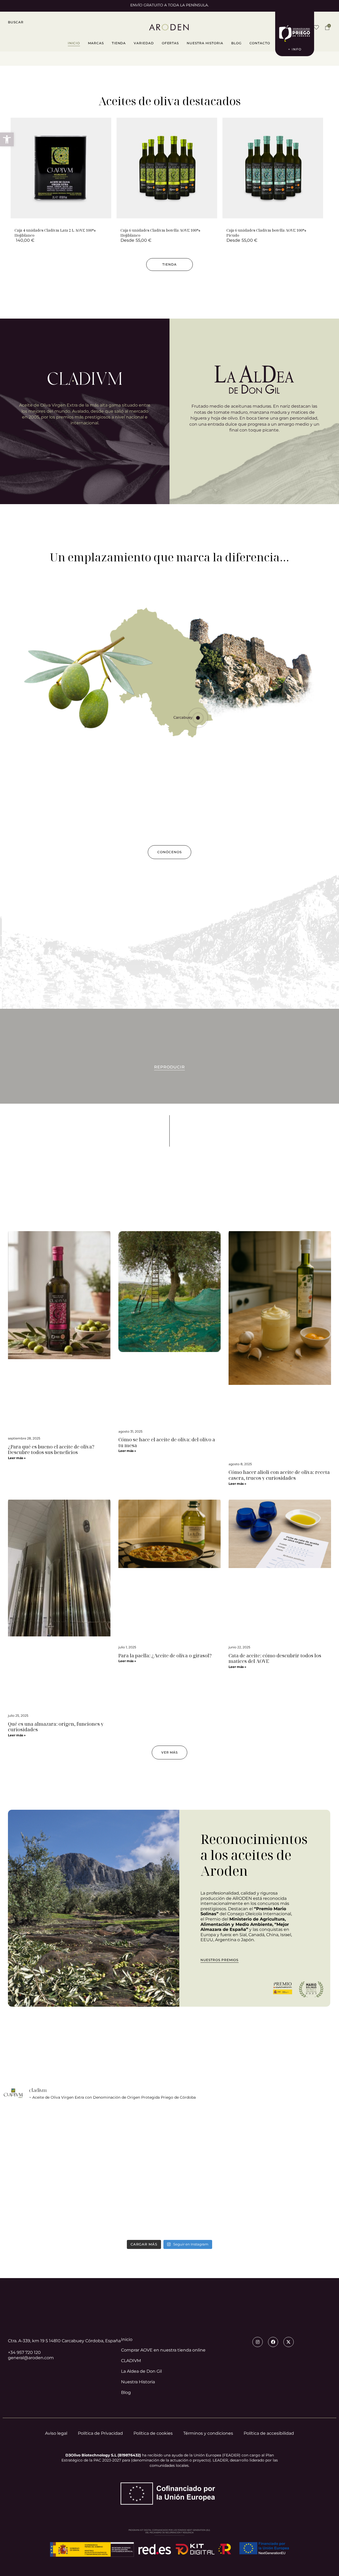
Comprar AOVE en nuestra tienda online (163, 2350)
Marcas (96, 43)
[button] (16, 22)
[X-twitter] (288, 2342)
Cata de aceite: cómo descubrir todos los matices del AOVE (275, 1658)
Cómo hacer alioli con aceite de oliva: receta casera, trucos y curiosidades (279, 1475)
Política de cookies (153, 2433)
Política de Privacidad (100, 2433)
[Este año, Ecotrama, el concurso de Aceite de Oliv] (282, 2205)
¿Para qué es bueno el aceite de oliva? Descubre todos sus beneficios (51, 1450)
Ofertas (170, 43)
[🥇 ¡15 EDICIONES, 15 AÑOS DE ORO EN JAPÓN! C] (282, 2141)
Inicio (74, 43)
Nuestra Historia (205, 43)
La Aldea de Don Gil (141, 2371)
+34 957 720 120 (24, 2352)
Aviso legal (56, 2433)
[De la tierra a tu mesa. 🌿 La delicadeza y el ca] (57, 2205)
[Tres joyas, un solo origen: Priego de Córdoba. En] (169, 2205)
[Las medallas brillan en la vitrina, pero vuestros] (57, 2141)
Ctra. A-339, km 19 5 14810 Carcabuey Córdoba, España (64, 2341)
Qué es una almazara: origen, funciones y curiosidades (56, 1727)
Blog (236, 43)
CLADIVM (131, 2360)
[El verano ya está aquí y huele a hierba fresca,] (169, 2141)
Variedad (144, 43)
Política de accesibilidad (269, 2433)
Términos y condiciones (208, 2433)
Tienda (119, 43)
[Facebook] (273, 2342)
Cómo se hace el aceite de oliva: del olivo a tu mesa (167, 1442)
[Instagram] (257, 2342)
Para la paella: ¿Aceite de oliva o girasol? (165, 1655)
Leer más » (17, 1458)
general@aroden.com (31, 2358)
